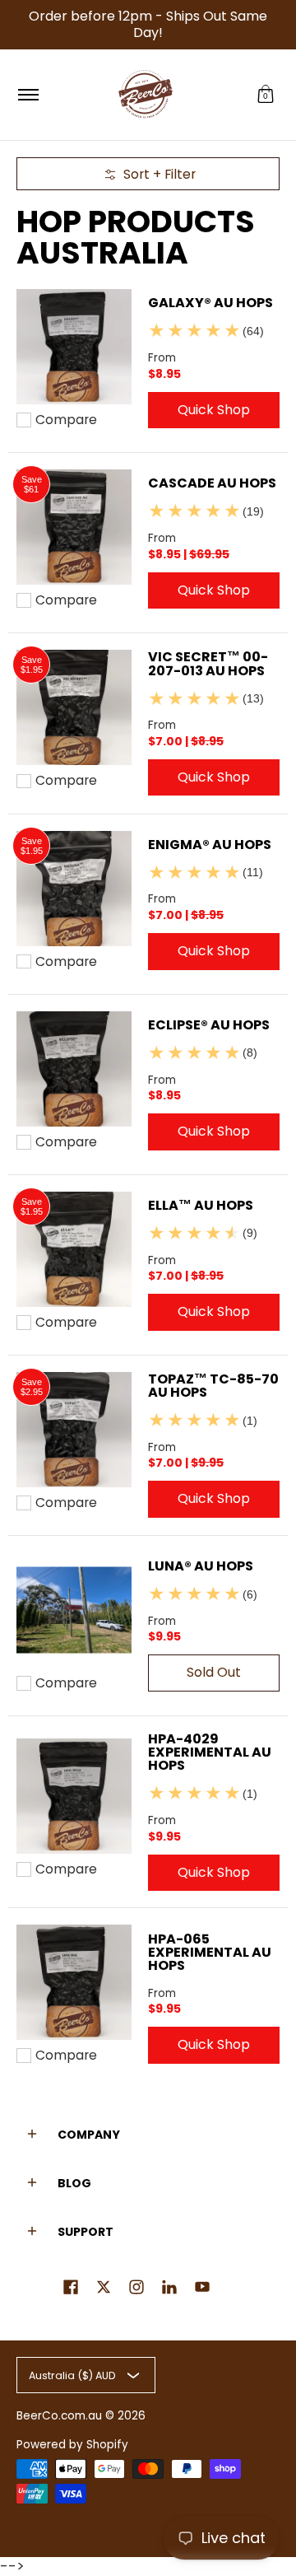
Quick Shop (214, 410)
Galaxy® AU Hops (210, 303)
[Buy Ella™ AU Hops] (74, 1249)
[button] (266, 95)
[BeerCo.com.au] (146, 95)
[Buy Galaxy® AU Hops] (74, 347)
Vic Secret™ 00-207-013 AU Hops (208, 663)
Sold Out (214, 1672)
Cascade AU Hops (212, 483)
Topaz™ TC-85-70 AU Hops (213, 1386)
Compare (66, 420)
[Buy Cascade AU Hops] (74, 527)
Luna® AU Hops (201, 1566)
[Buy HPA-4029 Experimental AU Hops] (74, 1796)
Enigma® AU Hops (210, 845)
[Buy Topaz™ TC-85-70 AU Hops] (74, 1430)
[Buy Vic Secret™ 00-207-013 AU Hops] (74, 707)
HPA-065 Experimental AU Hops (210, 1952)
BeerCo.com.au (59, 2416)
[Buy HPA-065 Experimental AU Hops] (74, 1982)
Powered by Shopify (72, 2445)
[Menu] (28, 95)
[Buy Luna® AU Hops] (74, 1610)
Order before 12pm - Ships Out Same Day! (148, 24)
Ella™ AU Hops (201, 1205)
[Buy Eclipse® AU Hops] (74, 1069)
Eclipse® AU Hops (209, 1025)
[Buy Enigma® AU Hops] (74, 889)
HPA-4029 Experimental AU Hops (210, 1752)
